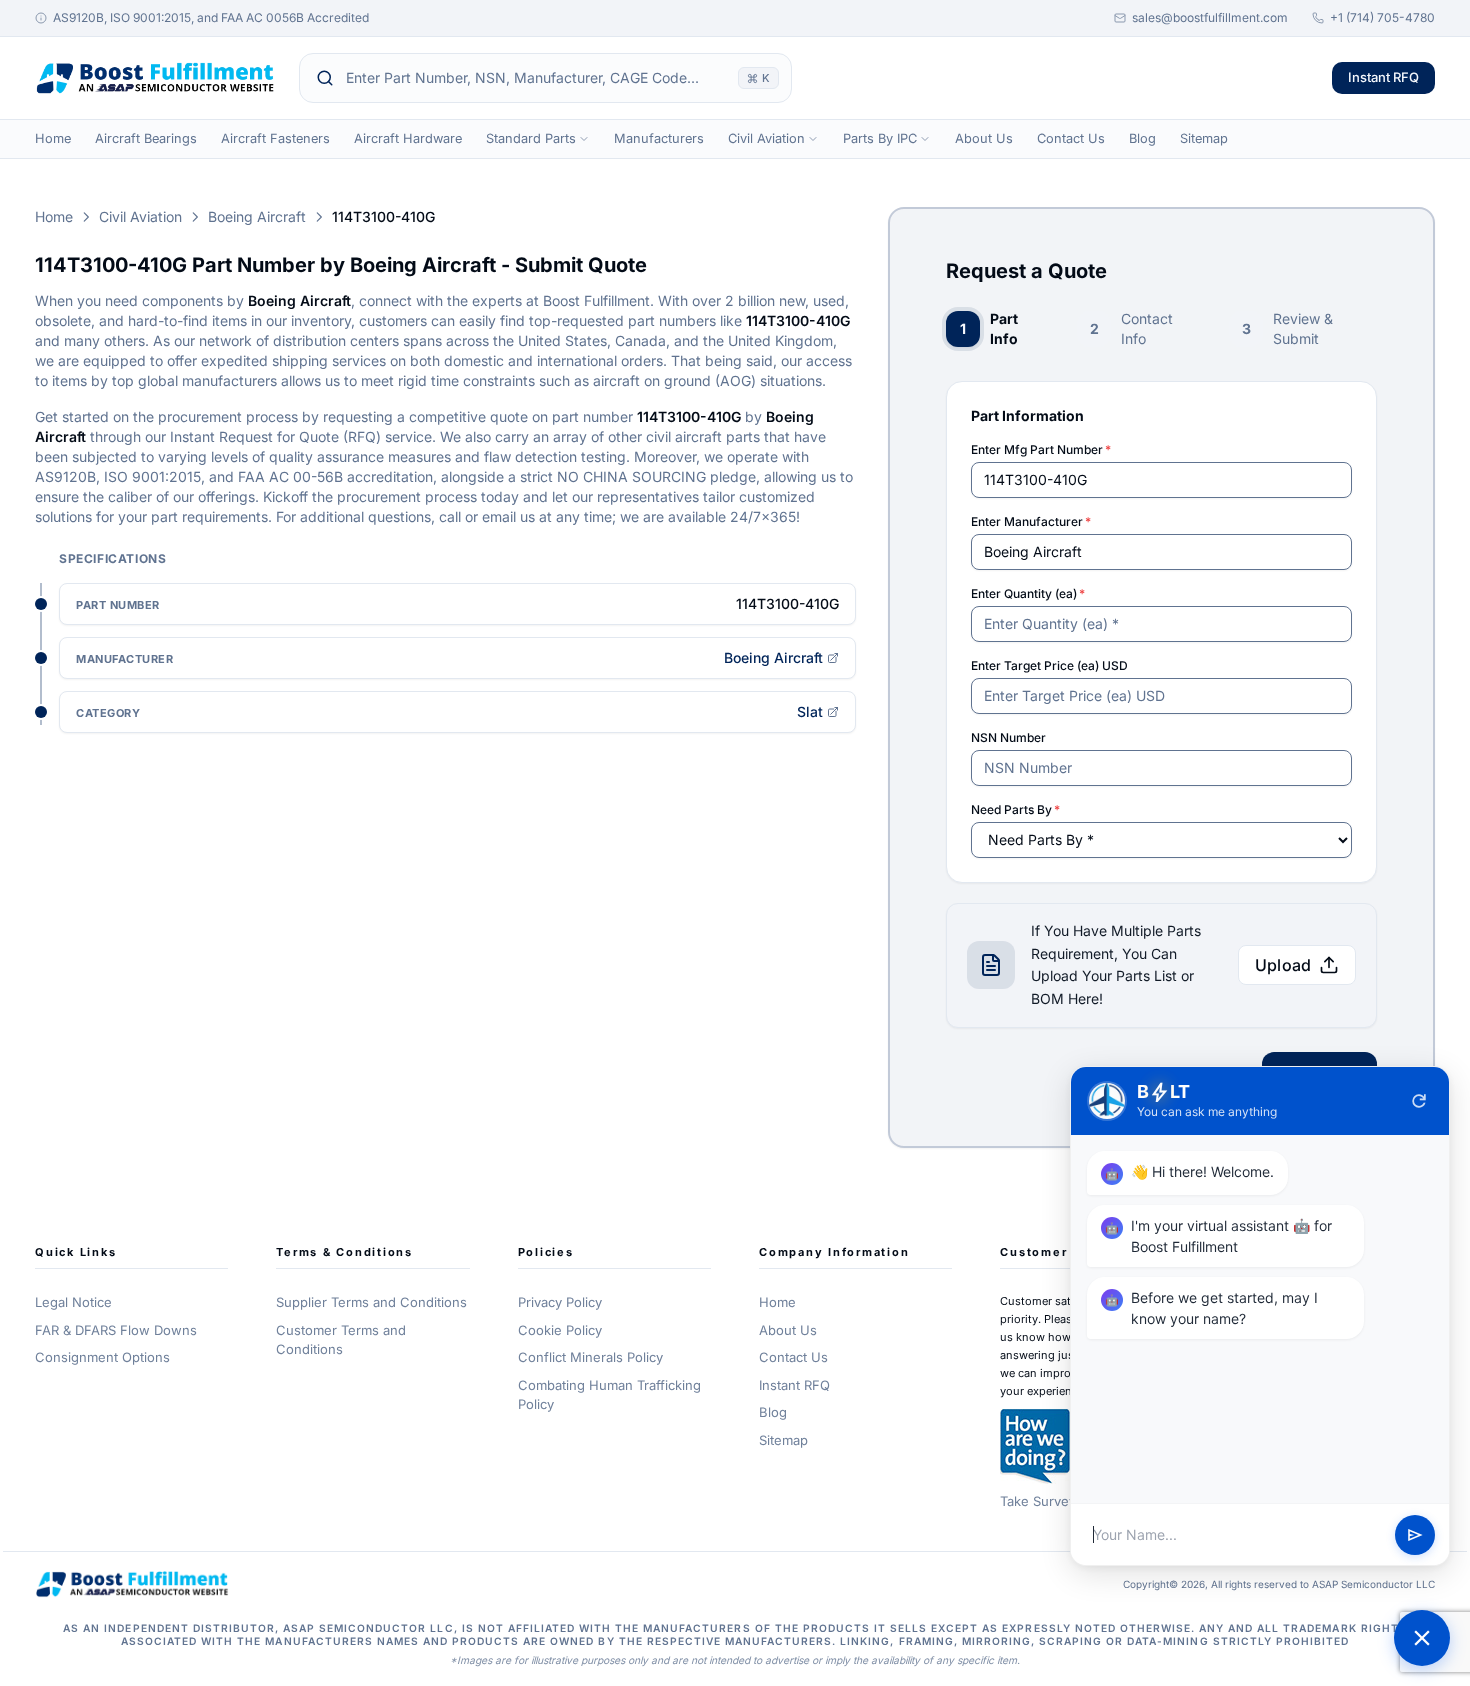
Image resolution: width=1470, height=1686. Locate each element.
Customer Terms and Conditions (341, 1340)
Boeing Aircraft (257, 216)
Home (53, 138)
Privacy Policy (560, 1302)
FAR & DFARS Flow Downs (116, 1330)
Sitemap (1204, 138)
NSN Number (1008, 737)
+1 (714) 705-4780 (1382, 17)
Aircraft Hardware (408, 138)
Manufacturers (659, 138)
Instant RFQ (1383, 77)
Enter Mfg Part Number (1041, 449)
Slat (810, 711)
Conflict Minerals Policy (590, 1357)
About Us (984, 138)
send (1415, 1535)
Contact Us (1071, 138)
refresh (1419, 1101)
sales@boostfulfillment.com (1210, 17)
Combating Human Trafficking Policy (609, 1395)
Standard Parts (531, 138)
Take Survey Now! (1056, 1501)
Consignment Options (102, 1357)
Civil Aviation (766, 138)
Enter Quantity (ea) (1028, 593)
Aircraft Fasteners (275, 138)
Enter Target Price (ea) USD (1049, 665)
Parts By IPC (880, 138)
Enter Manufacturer (1031, 521)
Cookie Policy (560, 1330)
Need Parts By (1015, 809)
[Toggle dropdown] (584, 139)
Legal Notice (73, 1302)
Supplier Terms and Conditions (371, 1302)
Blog (1142, 138)
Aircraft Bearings (146, 138)
